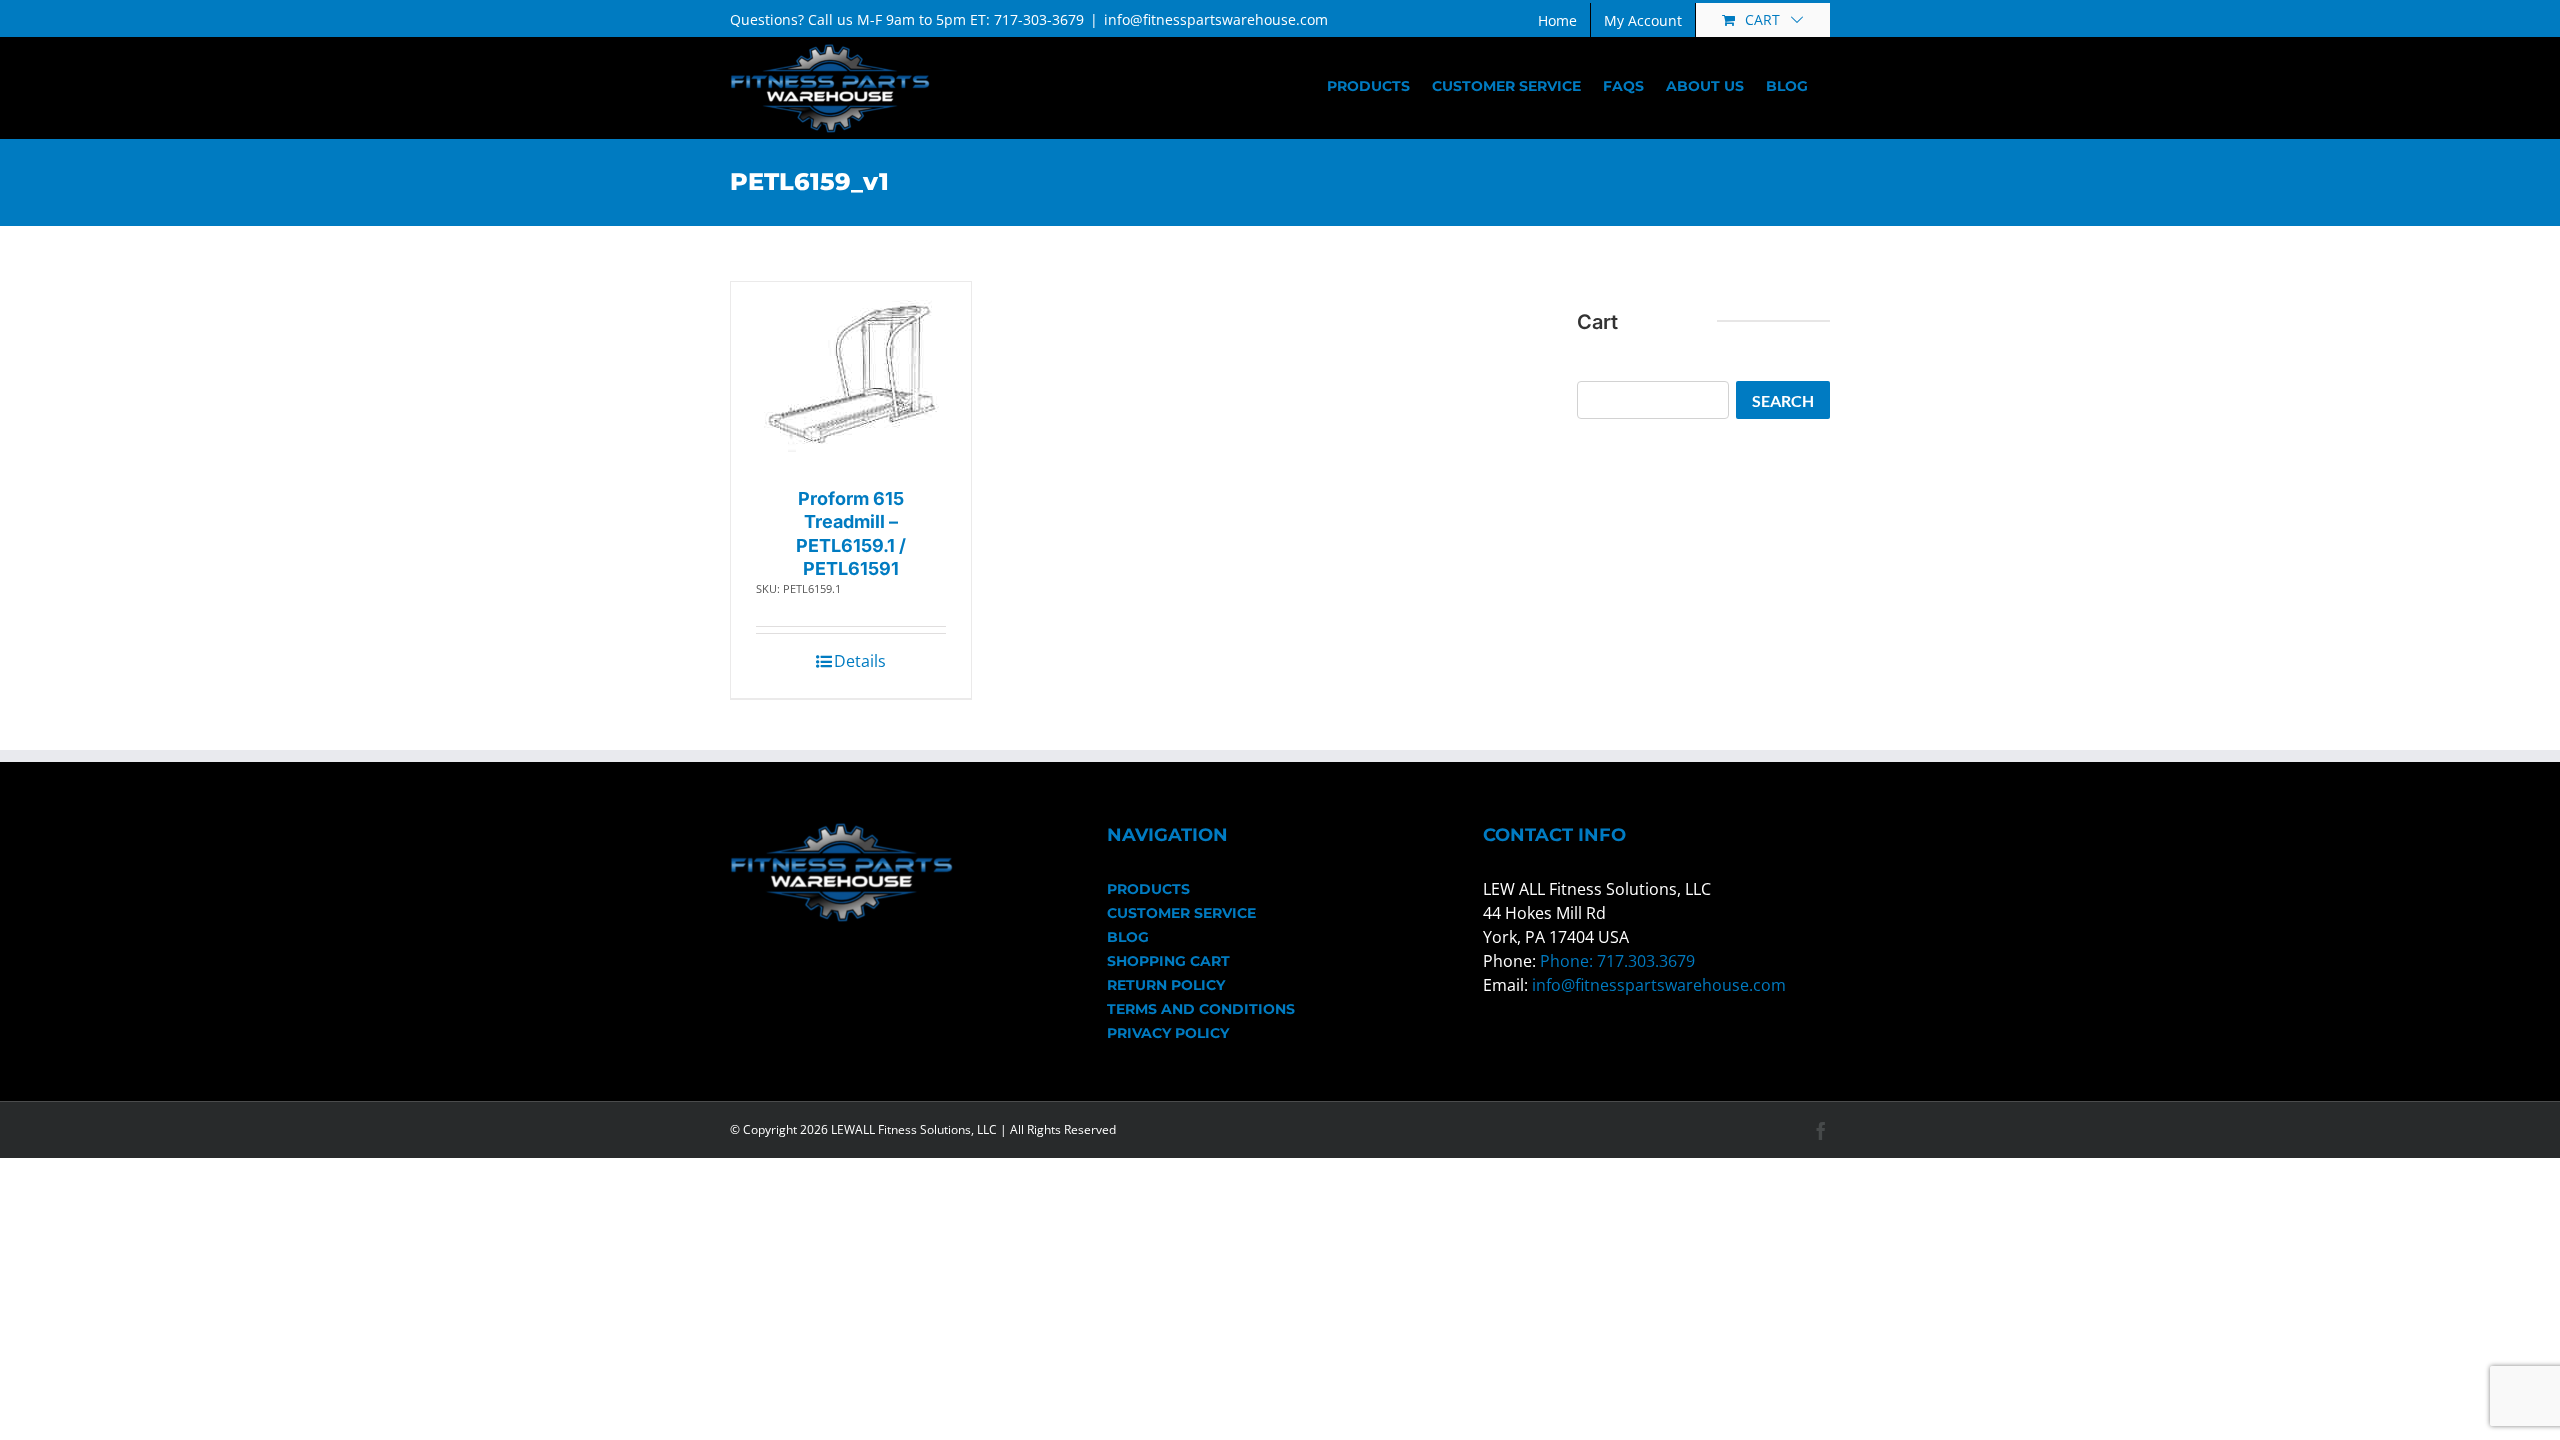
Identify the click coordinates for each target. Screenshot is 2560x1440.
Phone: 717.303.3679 (1617, 961)
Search (1783, 400)
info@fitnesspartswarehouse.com (1216, 19)
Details (860, 661)
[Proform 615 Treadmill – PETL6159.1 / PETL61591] (851, 379)
